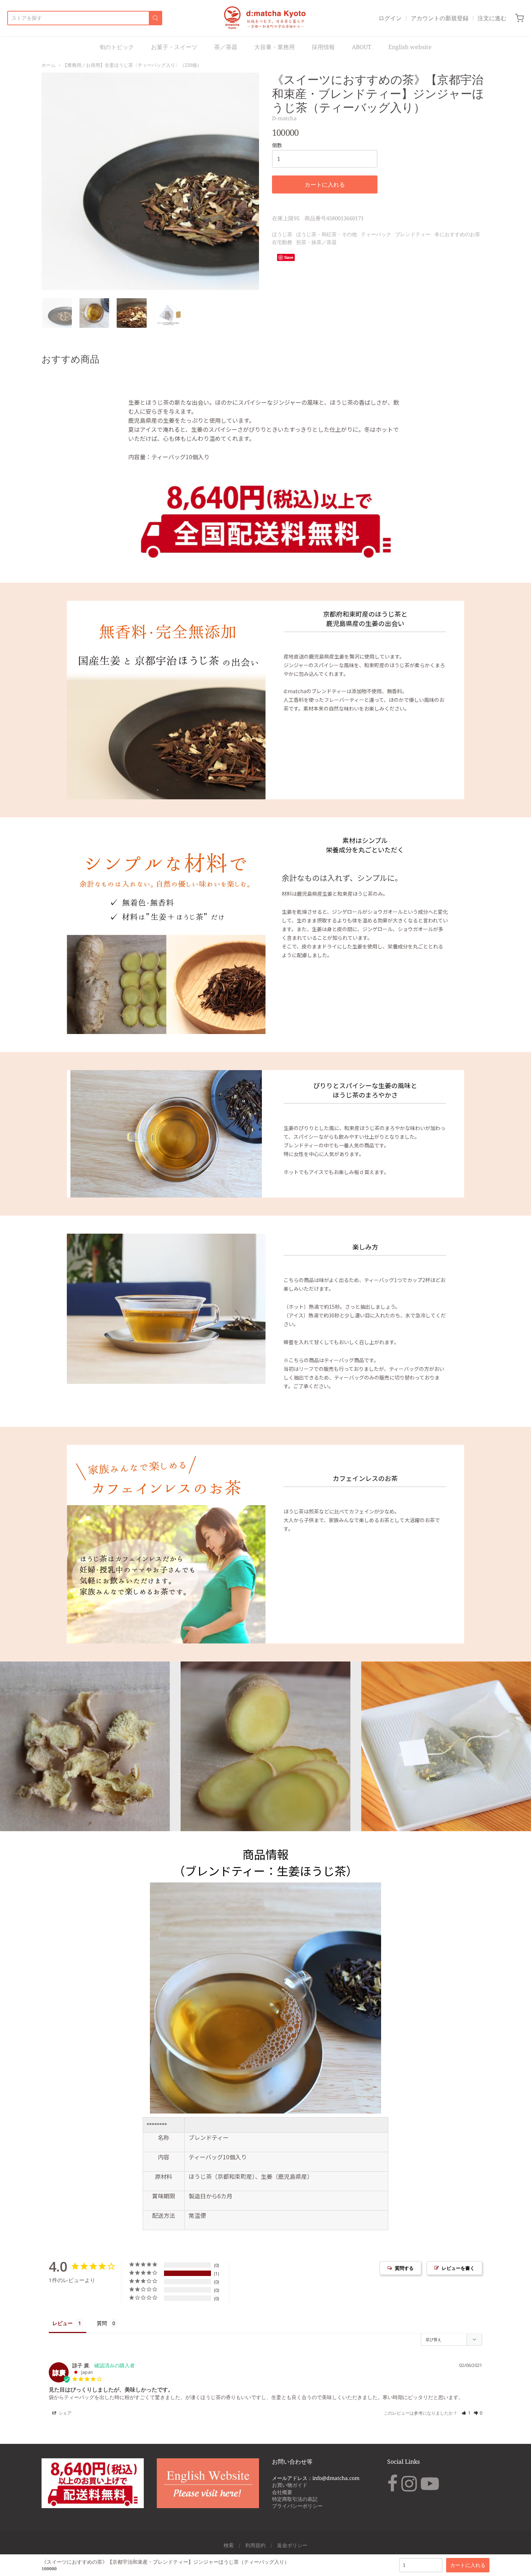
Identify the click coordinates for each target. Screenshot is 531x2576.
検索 (229, 2545)
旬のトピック (117, 47)
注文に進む (492, 18)
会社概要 (282, 2492)
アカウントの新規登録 (440, 18)
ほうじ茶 (282, 234)
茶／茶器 (226, 47)
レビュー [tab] (62, 2323)
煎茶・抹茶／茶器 (316, 242)
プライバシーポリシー (297, 2506)
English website (410, 47)
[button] (466, 2413)
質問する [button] (404, 2268)
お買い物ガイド (290, 2485)
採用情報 (323, 47)
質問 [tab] (102, 2323)
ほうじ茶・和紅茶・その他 (327, 234)
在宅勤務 (282, 242)
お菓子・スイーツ (174, 47)
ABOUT (362, 47)
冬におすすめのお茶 (457, 234)
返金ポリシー (292, 2545)
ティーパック (376, 234)
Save (289, 257)
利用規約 (255, 2545)
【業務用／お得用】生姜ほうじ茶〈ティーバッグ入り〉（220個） (132, 65)
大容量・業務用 (275, 47)
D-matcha (284, 118)
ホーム (49, 65)
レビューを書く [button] (458, 2268)
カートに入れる (325, 184)
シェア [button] (64, 2413)
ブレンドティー (413, 234)
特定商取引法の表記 (295, 2499)
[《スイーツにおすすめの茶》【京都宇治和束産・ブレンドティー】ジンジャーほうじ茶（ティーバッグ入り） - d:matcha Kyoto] (57, 313)
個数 (277, 145)
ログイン (390, 18)
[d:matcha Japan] (266, 18)
